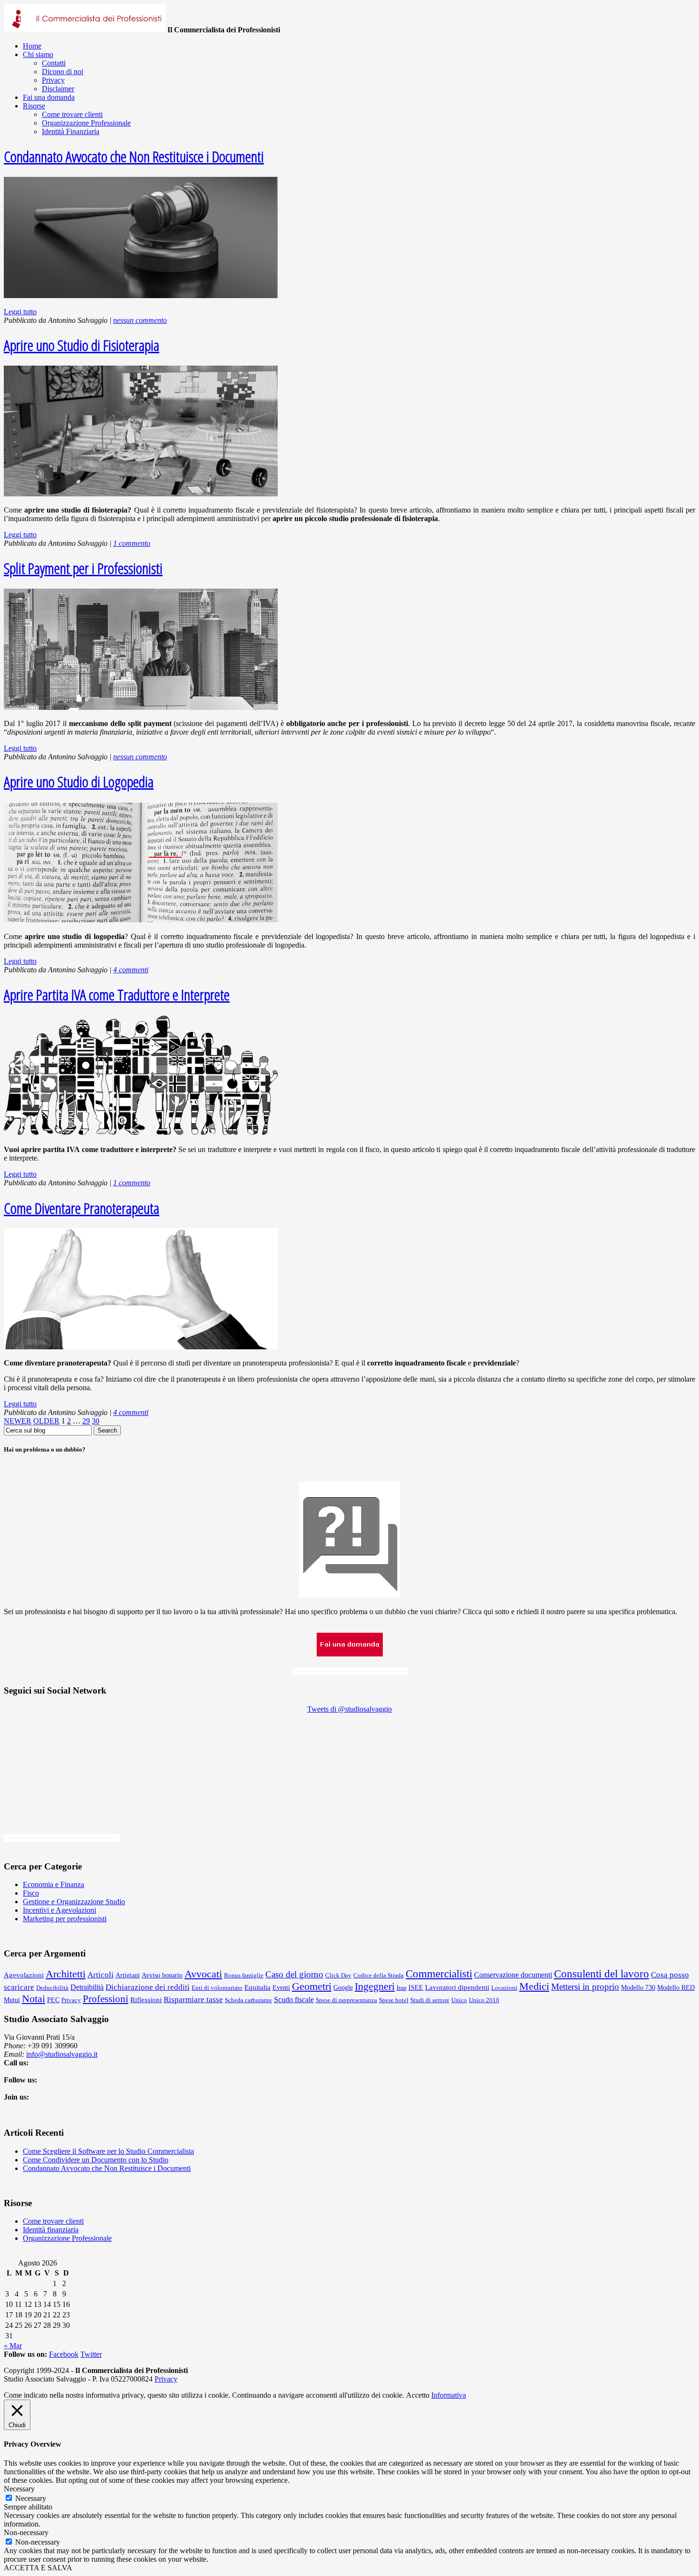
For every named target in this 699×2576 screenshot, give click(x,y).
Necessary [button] (19, 2489)
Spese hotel (394, 2000)
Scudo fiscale (294, 2000)
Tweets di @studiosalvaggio (349, 1709)
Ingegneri (375, 1986)
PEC (53, 2000)
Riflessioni (146, 2000)
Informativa (449, 2395)
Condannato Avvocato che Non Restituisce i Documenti (134, 156)
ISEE (416, 1988)
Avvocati (203, 1974)
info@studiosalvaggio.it (62, 2054)
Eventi (281, 1988)
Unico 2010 (484, 2000)
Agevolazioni (24, 1975)
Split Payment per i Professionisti (83, 568)
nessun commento (140, 320)
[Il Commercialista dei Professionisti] (85, 30)
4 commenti (131, 970)
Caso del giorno (294, 1974)
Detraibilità (87, 1987)
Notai (34, 1999)
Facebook (64, 2354)
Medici (534, 1986)
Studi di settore (430, 2000)
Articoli (101, 1975)
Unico (459, 2000)
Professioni (106, 1999)
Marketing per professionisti (65, 1919)
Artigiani (128, 1975)
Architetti (66, 1974)
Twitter (91, 2354)
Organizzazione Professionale (67, 2238)
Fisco (31, 1893)
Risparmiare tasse (193, 2000)
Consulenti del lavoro (602, 1974)
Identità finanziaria (51, 2230)
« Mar (13, 2346)
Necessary (31, 2498)
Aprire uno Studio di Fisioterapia (82, 345)
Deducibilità (52, 1988)
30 (96, 1421)
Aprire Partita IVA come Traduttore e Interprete (117, 994)
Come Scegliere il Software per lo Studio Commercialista (108, 2151)
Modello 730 (638, 1988)
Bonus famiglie (244, 1975)
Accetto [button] (418, 2395)
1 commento (132, 543)
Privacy (71, 2000)
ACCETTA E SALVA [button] (38, 2568)
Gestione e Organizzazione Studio (74, 1902)
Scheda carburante (248, 2000)
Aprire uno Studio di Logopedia (79, 781)
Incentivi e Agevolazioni (59, 1910)
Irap (402, 1988)
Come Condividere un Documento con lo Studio (96, 2160)
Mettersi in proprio (585, 1987)
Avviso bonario (162, 1975)
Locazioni (504, 1988)
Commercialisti (439, 1974)
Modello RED (676, 1988)
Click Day (338, 1975)
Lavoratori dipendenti (457, 1987)
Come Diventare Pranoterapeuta (82, 1208)
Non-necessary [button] (26, 2532)
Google (343, 1988)
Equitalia (257, 1987)
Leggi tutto (20, 312)
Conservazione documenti (513, 1975)
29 (86, 1421)
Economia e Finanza (53, 1884)
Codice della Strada (379, 1975)
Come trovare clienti (53, 2221)
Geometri (312, 1986)
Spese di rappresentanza (346, 2000)
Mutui (12, 2000)
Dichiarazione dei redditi (148, 1987)
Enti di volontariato (217, 1988)
